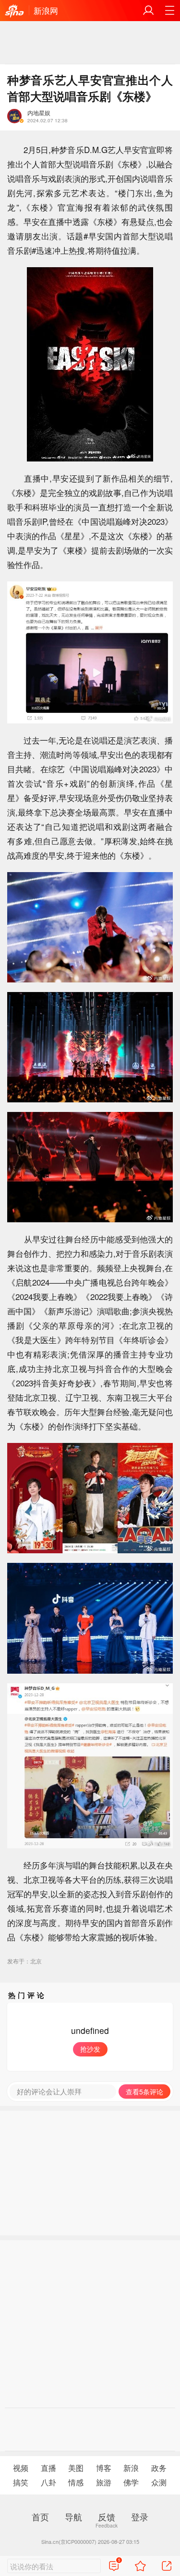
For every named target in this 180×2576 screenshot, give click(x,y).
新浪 (131, 2468)
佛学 (131, 2482)
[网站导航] (169, 11)
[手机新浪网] (14, 12)
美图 (76, 2468)
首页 (40, 2517)
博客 (104, 2468)
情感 (76, 2482)
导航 (73, 2517)
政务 (159, 2468)
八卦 (48, 2482)
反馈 (107, 2517)
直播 (48, 2468)
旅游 (104, 2482)
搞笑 (21, 2482)
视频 (21, 2468)
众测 (159, 2482)
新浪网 (46, 10)
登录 (140, 2517)
